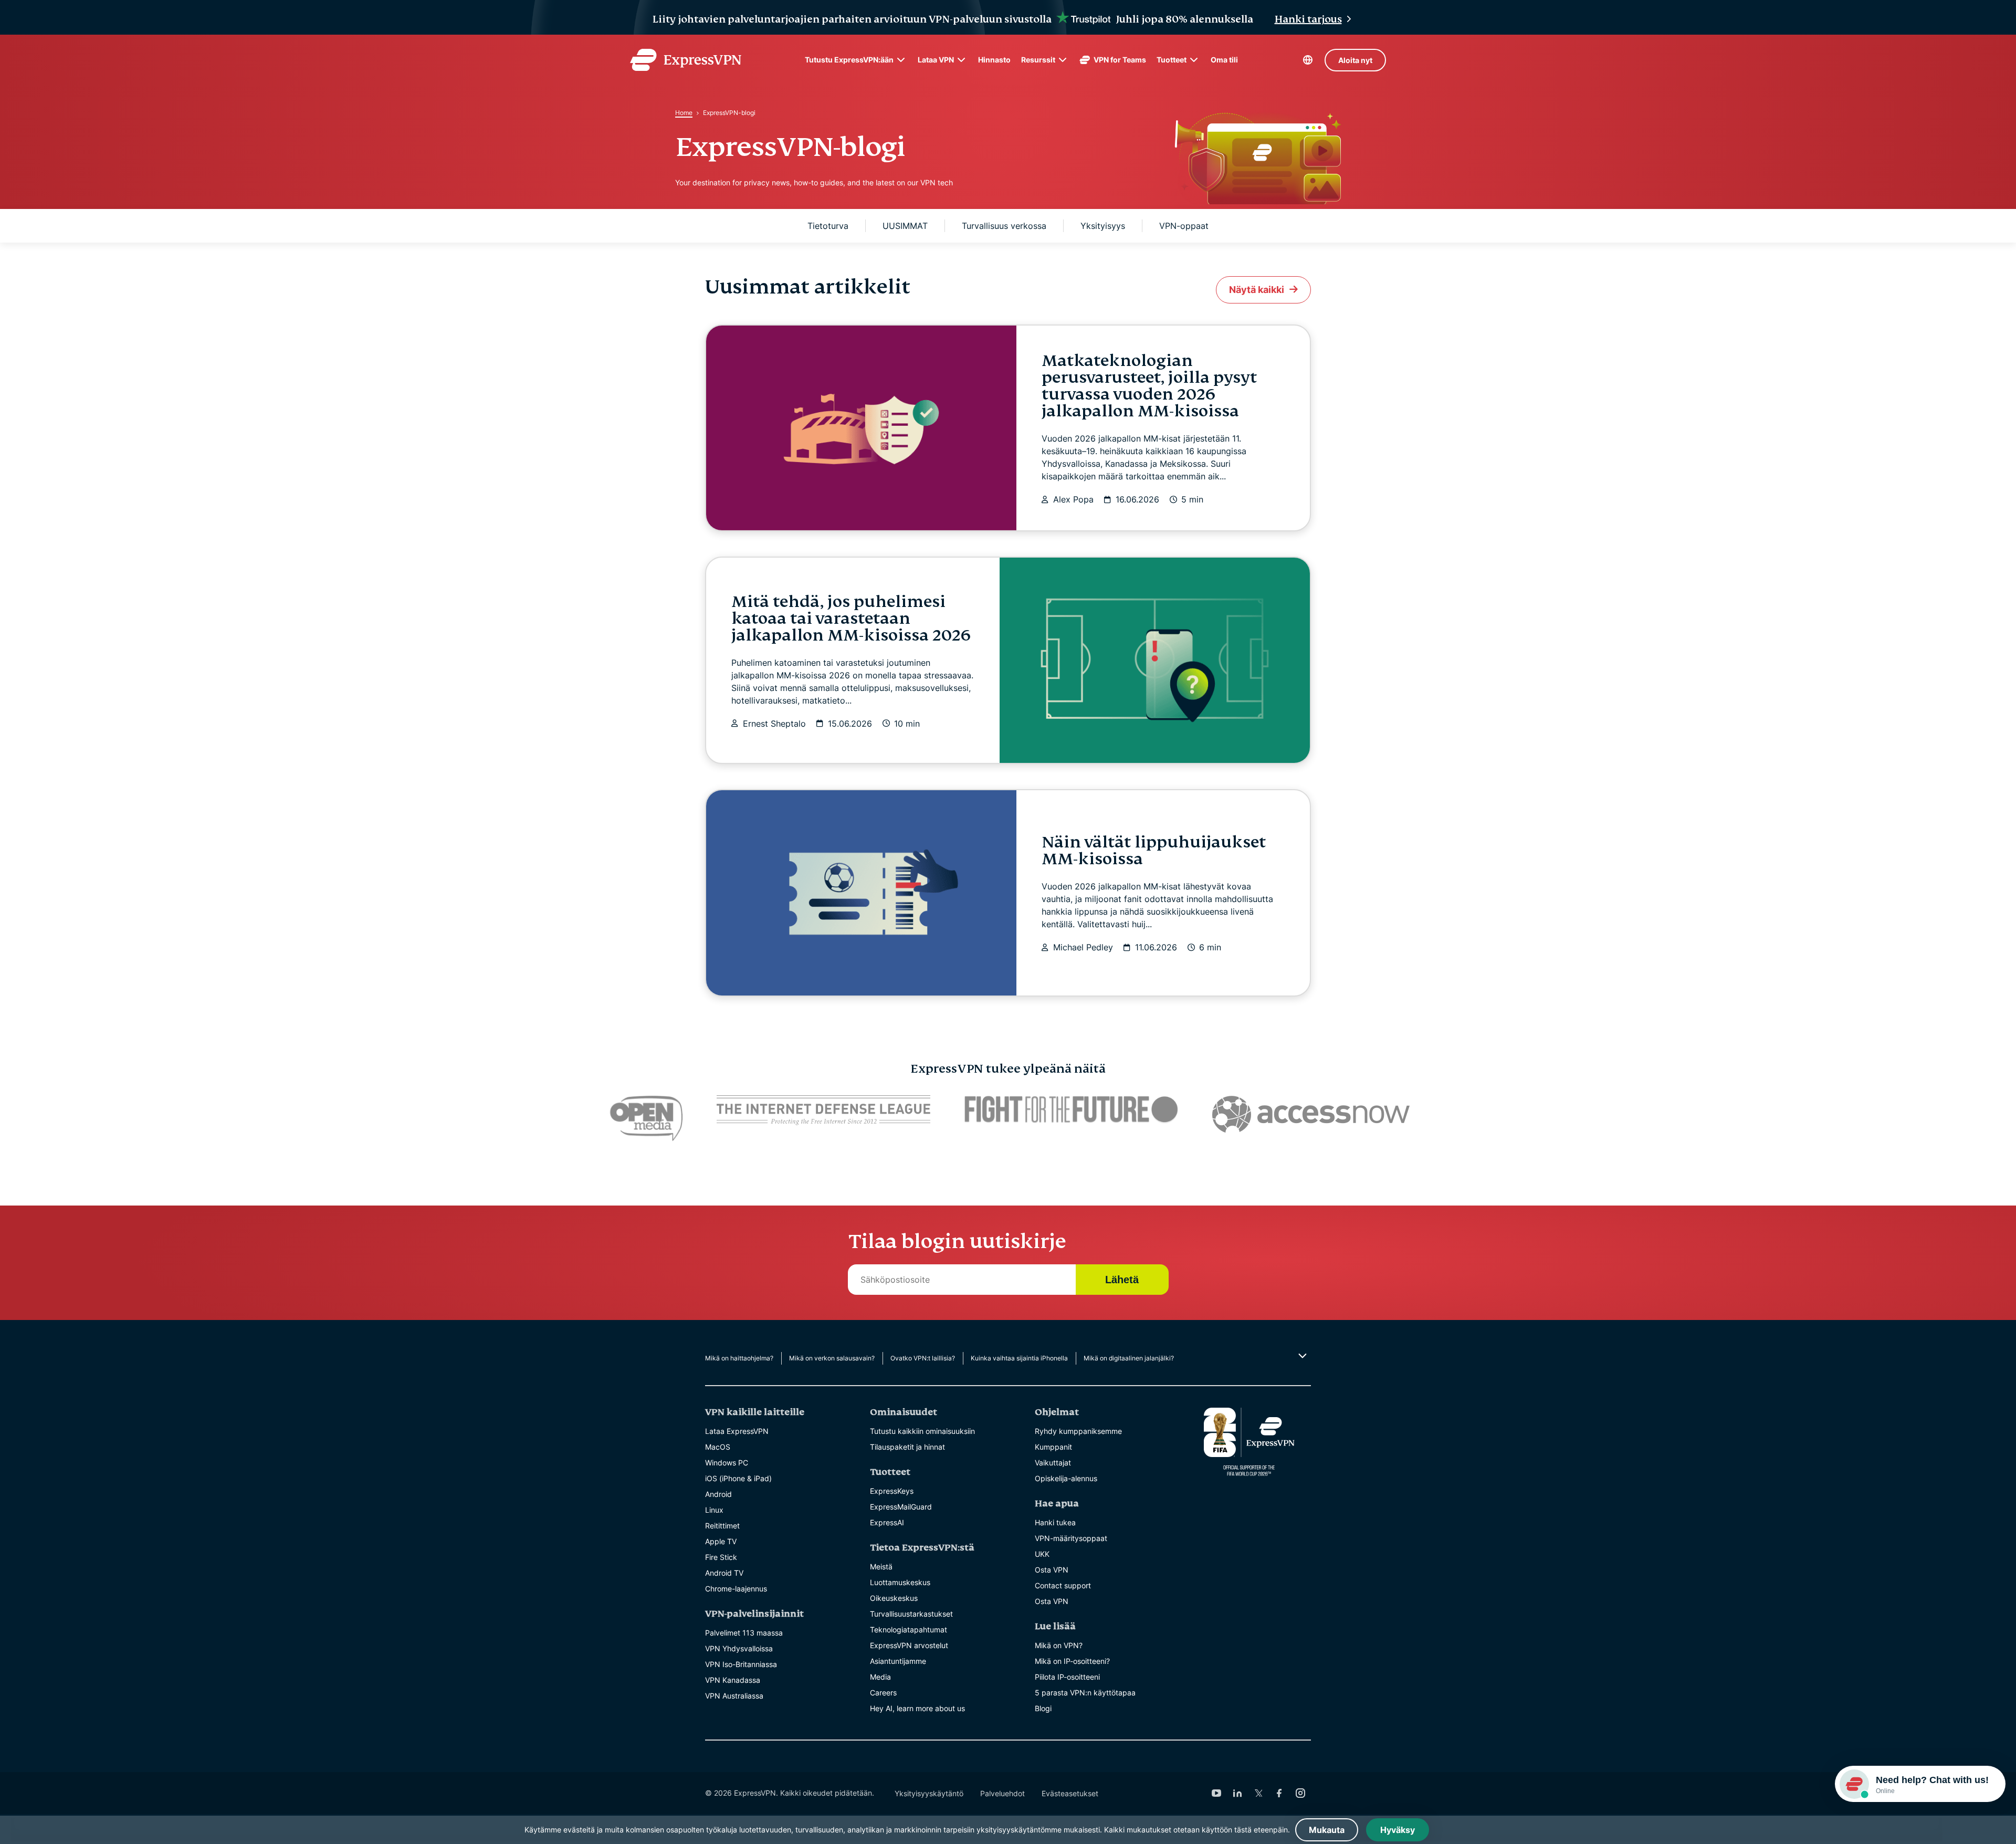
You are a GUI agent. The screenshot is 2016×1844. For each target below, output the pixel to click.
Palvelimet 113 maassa (744, 1633)
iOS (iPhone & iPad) (738, 1478)
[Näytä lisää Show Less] (1301, 1356)
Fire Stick (721, 1557)
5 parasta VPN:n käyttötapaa (1085, 1693)
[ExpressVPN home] (686, 60)
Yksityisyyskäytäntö (929, 1793)
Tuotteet (1172, 60)
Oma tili (1224, 60)
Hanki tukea (1055, 1522)
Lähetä (1122, 1280)
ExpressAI (887, 1522)
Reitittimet (722, 1526)
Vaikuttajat (1053, 1463)
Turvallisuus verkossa (1004, 226)
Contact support (1063, 1585)
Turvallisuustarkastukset (911, 1614)
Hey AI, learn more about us (917, 1708)
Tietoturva (828, 226)
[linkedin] (1237, 1793)
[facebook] (1279, 1793)
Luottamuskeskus (900, 1582)
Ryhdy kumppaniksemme (1078, 1431)
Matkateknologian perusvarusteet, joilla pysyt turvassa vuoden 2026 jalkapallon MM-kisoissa (1149, 386)
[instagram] (1300, 1793)
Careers (883, 1693)
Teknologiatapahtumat (909, 1630)
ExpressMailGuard (901, 1507)
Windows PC (727, 1463)
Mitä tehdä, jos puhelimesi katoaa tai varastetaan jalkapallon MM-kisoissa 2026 (851, 619)
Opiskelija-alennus (1066, 1478)
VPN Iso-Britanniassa (741, 1664)
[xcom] (1258, 1793)
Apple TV (721, 1541)
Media (880, 1677)
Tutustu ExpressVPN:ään (849, 60)
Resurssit (1038, 60)
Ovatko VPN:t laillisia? (923, 1358)
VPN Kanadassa (733, 1680)
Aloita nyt (1355, 60)
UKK (1042, 1554)
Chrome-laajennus (736, 1589)
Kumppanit (1053, 1447)
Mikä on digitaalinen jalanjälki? (1129, 1358)
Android (718, 1494)
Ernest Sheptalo (774, 724)
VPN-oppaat (1184, 226)
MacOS (718, 1447)
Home (684, 113)
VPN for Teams (1120, 60)
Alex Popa (1073, 499)
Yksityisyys (1103, 226)
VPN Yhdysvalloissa (739, 1648)
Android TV (724, 1573)
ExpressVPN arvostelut (909, 1645)
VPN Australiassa (734, 1696)
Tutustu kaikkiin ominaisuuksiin (922, 1431)
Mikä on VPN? (1059, 1645)
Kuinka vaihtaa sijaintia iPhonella (1019, 1358)
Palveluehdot (1002, 1793)
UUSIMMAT (905, 226)
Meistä (881, 1567)
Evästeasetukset (1070, 1793)
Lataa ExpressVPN (737, 1431)
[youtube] (1216, 1793)
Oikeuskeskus (894, 1598)
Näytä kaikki (1257, 290)
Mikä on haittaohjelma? (739, 1358)
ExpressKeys (892, 1491)
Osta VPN (1052, 1570)
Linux (714, 1510)
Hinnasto (994, 60)
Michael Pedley (1083, 947)
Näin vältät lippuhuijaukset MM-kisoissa (1154, 851)
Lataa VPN (936, 60)
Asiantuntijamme (898, 1661)
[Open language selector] (1308, 60)
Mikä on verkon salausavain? (832, 1358)
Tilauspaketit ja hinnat (907, 1447)
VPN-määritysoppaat (1071, 1538)
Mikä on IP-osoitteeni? (1072, 1661)
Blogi (1043, 1708)
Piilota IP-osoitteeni (1067, 1677)
